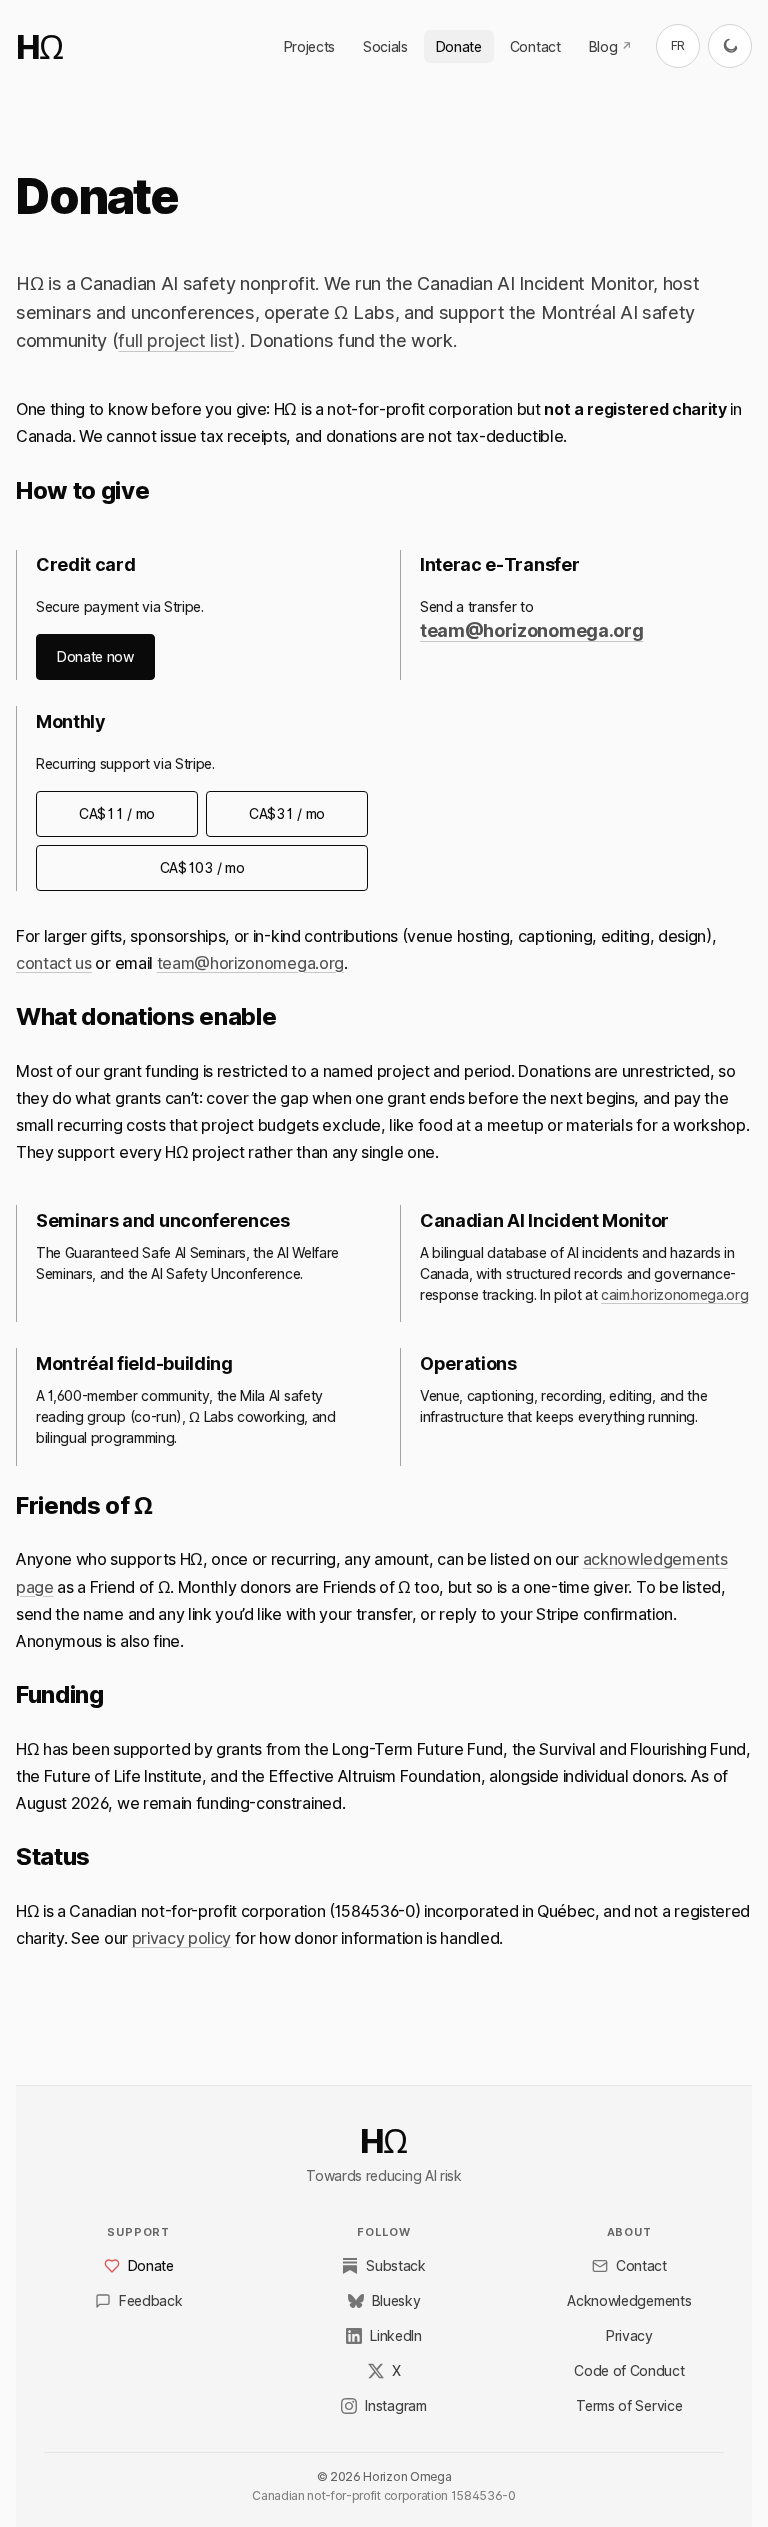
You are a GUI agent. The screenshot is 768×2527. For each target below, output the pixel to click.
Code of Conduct (629, 2370)
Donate (459, 46)
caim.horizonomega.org (674, 1294)
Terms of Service (629, 2405)
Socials (385, 46)
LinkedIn (395, 2335)
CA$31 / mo (287, 813)
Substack (395, 2265)
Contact (535, 46)
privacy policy (182, 1938)
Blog (616, 50)
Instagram (395, 2405)
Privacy (629, 2335)
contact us (54, 963)
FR (678, 45)
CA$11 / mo (117, 813)
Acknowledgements (629, 2300)
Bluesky (396, 2300)
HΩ (39, 47)
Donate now (95, 656)
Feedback (150, 2300)
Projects (309, 46)
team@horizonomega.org (531, 630)
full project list (176, 340)
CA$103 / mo (202, 867)
